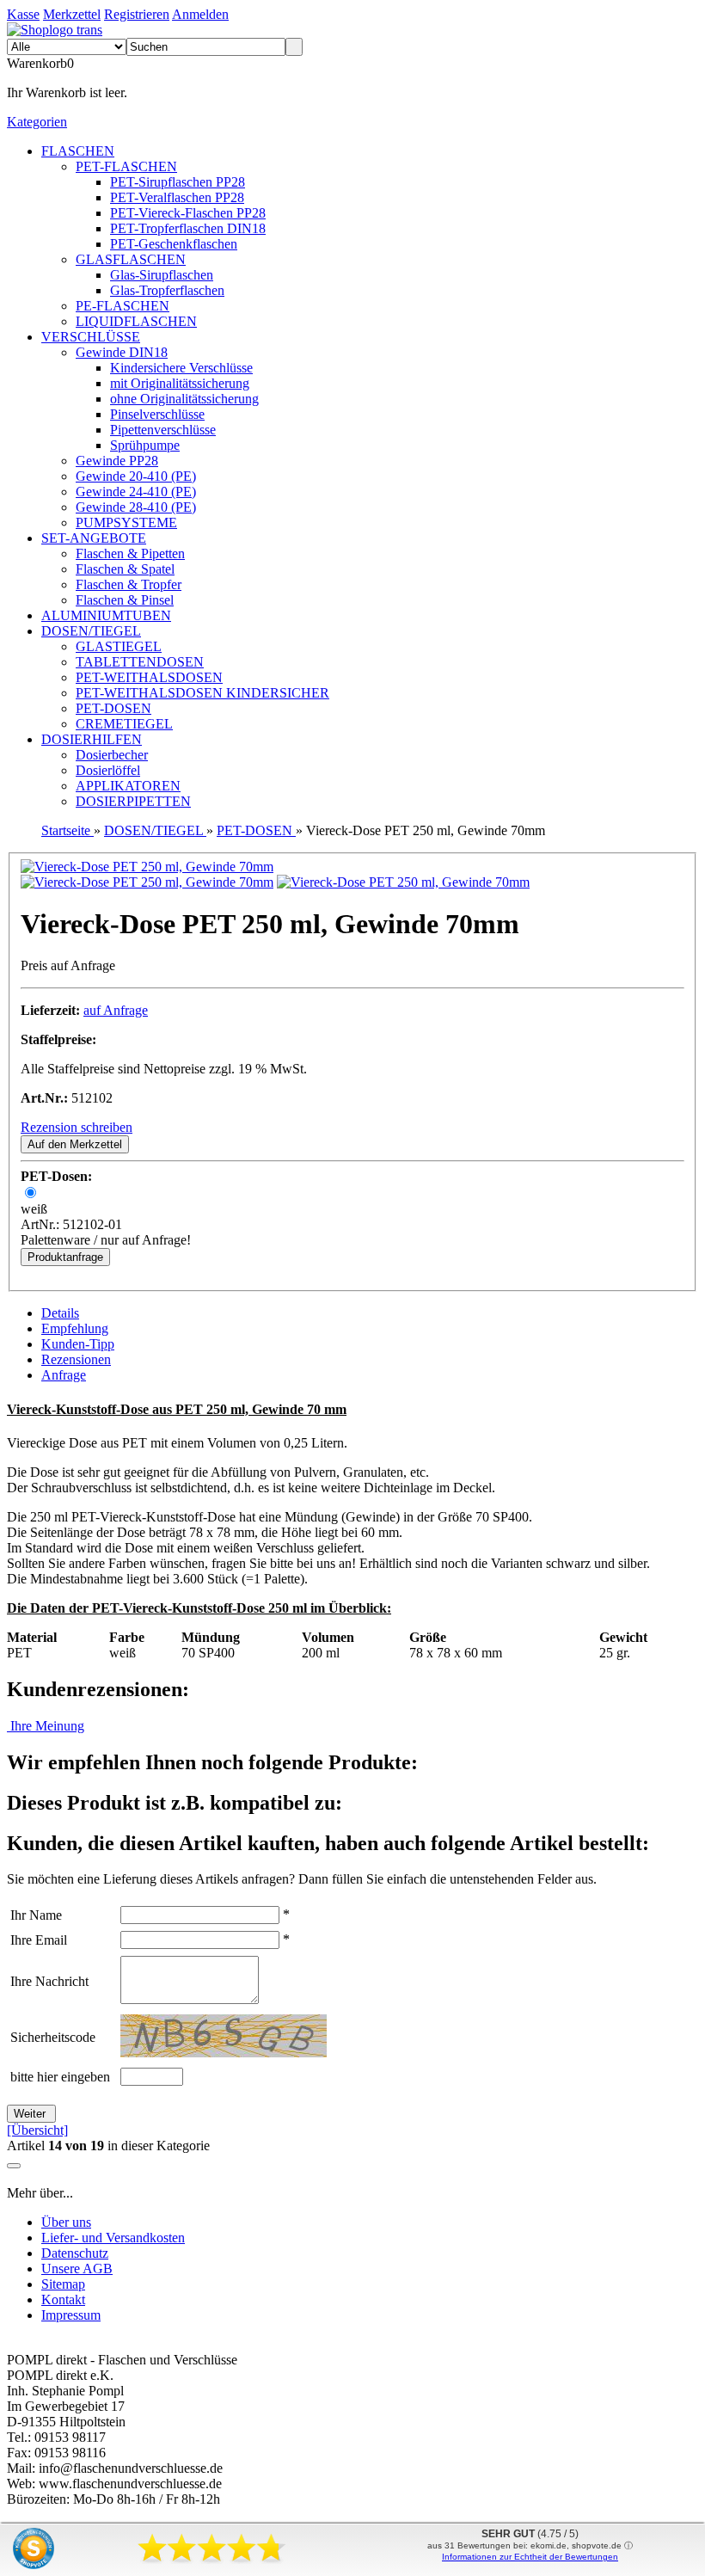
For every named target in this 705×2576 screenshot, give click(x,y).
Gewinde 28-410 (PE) (136, 507)
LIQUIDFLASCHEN (136, 321)
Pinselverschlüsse (157, 414)
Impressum (71, 2315)
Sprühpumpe (145, 445)
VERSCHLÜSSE (91, 337)
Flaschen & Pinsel (125, 600)
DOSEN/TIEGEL (91, 631)
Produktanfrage (65, 1257)
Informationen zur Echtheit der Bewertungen (530, 2557)
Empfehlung (75, 1328)
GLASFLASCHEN (131, 259)
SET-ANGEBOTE (94, 538)
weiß (34, 1209)
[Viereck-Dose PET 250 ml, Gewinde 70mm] (147, 867)
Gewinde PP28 (117, 461)
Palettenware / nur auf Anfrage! (106, 1240)
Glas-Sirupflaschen (162, 275)
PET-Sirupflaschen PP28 (178, 182)
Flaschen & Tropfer (129, 584)
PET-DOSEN (113, 708)
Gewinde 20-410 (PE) (136, 476)
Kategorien (37, 122)
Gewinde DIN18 (122, 352)
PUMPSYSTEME (126, 523)
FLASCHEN (78, 151)
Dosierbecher (112, 755)
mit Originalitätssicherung (180, 383)
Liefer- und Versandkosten (113, 2238)
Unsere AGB (77, 2269)
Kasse (23, 14)
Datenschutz (75, 2253)
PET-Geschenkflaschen (174, 244)
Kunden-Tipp (78, 1344)
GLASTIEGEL (119, 646)
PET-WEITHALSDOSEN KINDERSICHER (202, 693)
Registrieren (137, 14)
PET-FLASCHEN (126, 166)
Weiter (31, 2114)
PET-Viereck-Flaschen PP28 (188, 213)
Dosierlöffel (108, 770)
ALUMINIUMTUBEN (106, 615)
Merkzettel (72, 14)
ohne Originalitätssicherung (184, 399)
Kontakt (63, 2299)
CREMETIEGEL (124, 724)
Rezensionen (76, 1359)
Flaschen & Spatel (125, 569)
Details (60, 1313)
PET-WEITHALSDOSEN (149, 677)
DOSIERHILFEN (92, 739)
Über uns (66, 2222)
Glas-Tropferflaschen (167, 290)
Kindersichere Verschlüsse (181, 368)
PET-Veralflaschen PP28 (177, 197)
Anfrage (64, 1375)
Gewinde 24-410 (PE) (136, 492)
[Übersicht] (37, 2130)
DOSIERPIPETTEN (133, 801)
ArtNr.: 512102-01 (71, 1224)
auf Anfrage (116, 1010)
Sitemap (63, 2284)
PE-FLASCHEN (123, 306)
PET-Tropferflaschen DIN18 (188, 228)
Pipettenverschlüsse (163, 430)
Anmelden (200, 14)
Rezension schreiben (77, 1127)
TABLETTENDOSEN (140, 662)
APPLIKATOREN (128, 786)
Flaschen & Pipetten (130, 553)
